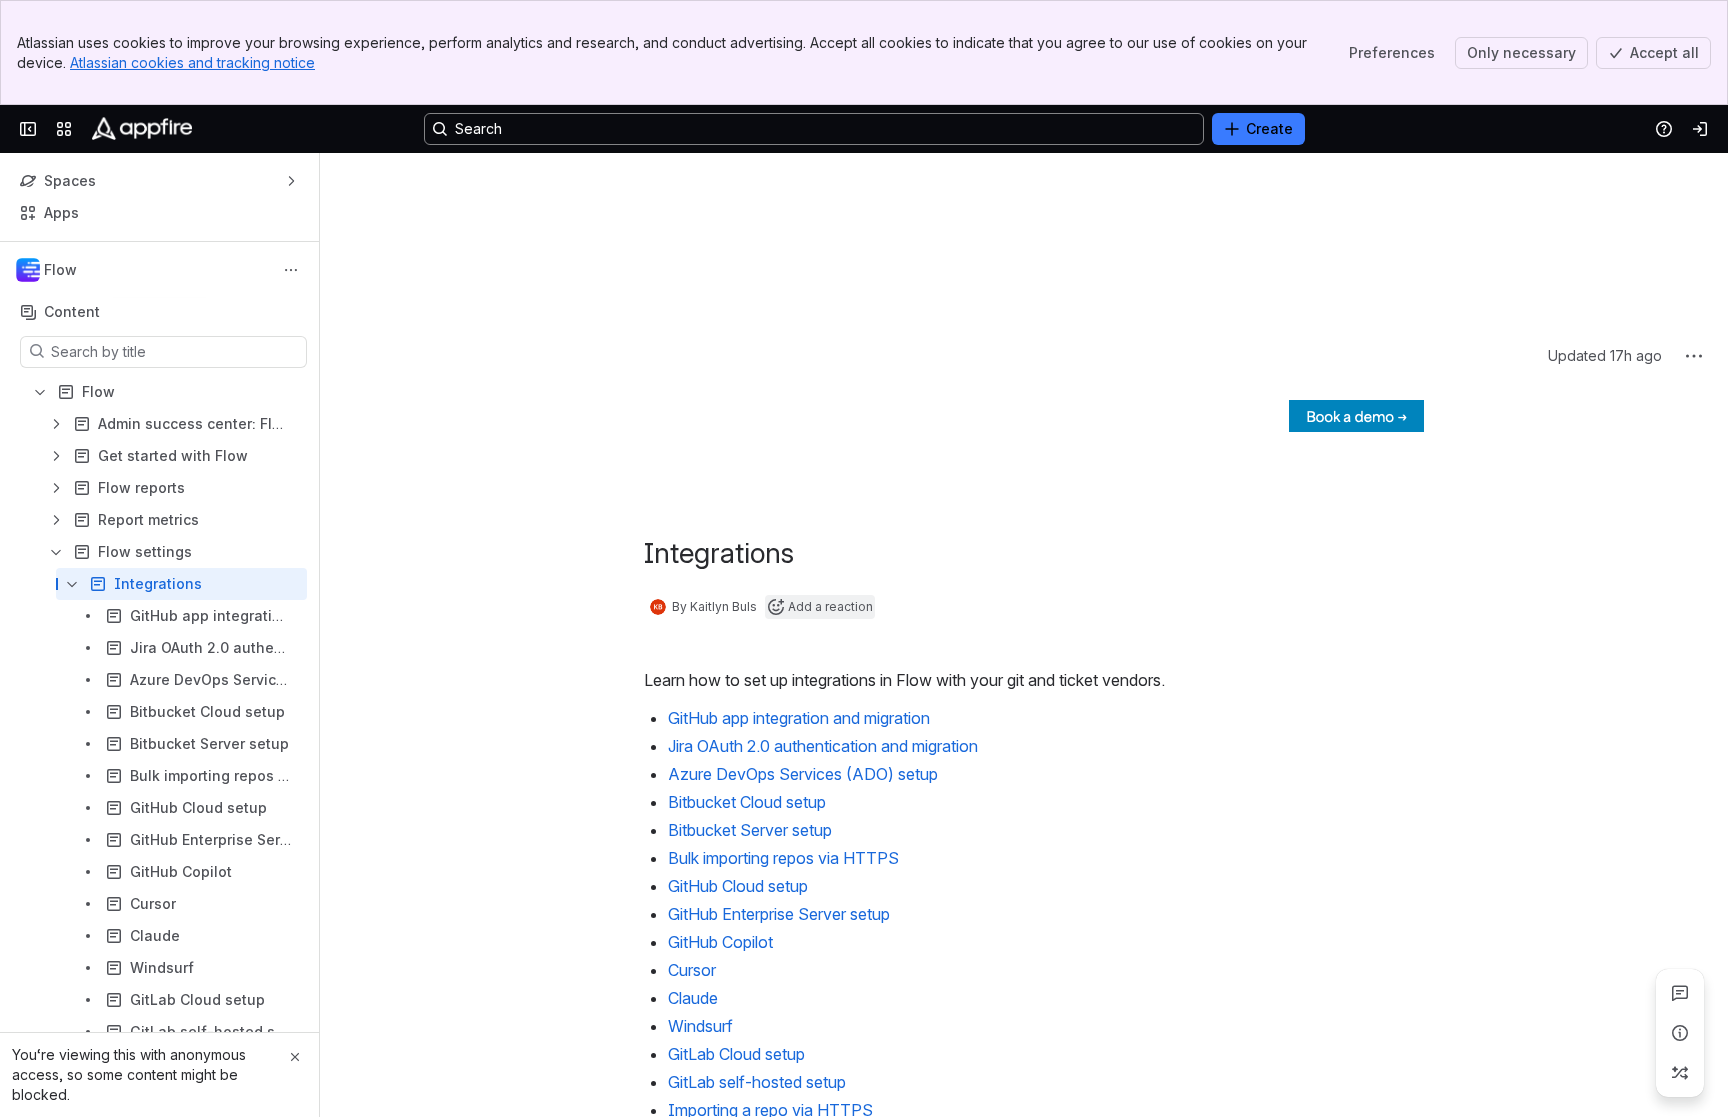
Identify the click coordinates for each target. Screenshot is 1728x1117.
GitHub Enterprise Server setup (779, 739)
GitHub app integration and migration (799, 543)
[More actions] (291, 270)
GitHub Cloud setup (738, 711)
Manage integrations (741, 991)
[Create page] (1680, 1073)
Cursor (692, 795)
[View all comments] (1680, 993)
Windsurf (700, 851)
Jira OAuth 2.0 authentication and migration (823, 571)
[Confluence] (142, 129)
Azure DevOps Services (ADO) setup (803, 599)
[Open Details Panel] (1680, 1033)
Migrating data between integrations (796, 1103)
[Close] (295, 1057)
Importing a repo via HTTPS (770, 935)
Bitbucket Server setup (750, 655)
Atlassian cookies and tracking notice (192, 62)
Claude (693, 823)
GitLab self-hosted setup (757, 907)
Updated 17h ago (1605, 180)
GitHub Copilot (720, 767)
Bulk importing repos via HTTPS (783, 683)
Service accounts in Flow (759, 1047)
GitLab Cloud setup (736, 879)
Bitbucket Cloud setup (747, 627)
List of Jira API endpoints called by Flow (813, 1075)
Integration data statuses (758, 1019)
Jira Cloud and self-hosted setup (784, 963)
